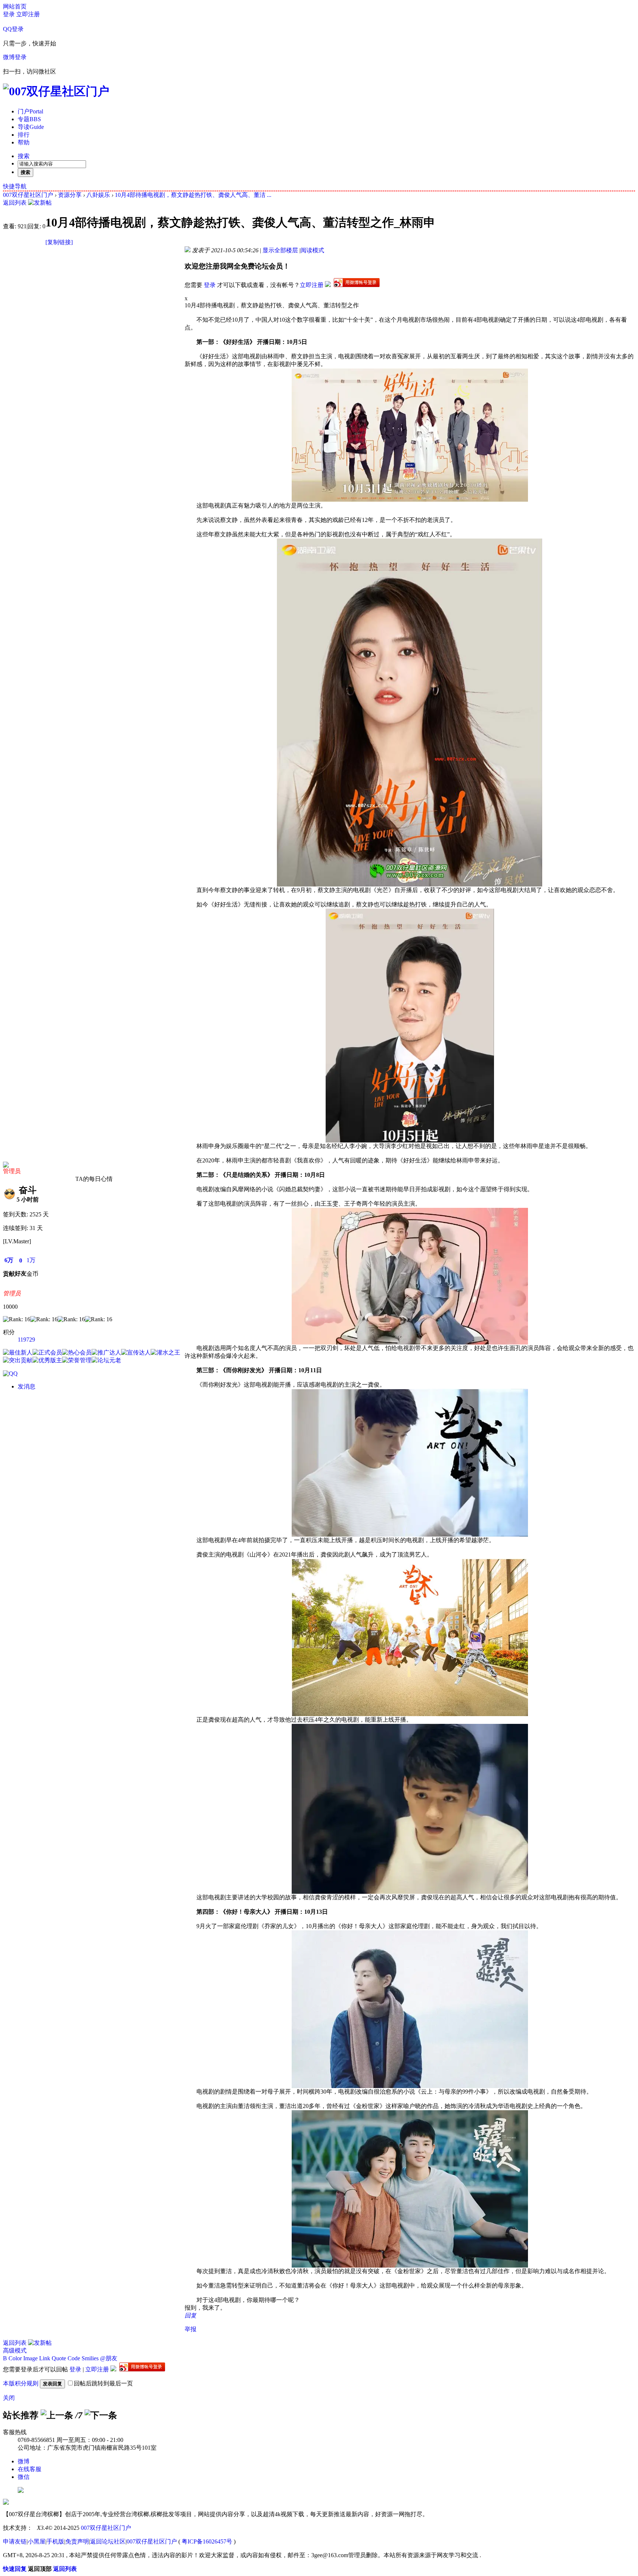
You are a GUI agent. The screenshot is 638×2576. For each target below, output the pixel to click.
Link (45, 2358)
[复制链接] (59, 242)
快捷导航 (15, 186)
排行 (24, 135)
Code (74, 2358)
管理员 (12, 1171)
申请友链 (15, 2541)
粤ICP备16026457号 (207, 2541)
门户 (30, 111)
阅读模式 (312, 250)
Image (30, 2358)
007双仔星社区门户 (28, 195)
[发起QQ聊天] (10, 1374)
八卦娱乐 (98, 195)
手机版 (55, 2541)
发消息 (27, 1386)
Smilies (90, 2358)
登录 (9, 14)
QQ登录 (13, 29)
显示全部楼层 (280, 250)
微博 (24, 2461)
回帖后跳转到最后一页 (103, 2383)
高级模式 (15, 2350)
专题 (29, 119)
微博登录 (15, 57)
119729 (26, 1340)
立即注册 (28, 14)
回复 (191, 2315)
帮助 (24, 142)
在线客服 (30, 2469)
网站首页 (15, 6)
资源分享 (70, 195)
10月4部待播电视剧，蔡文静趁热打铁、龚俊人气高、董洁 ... (193, 195)
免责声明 (77, 2541)
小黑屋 (37, 2541)
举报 (191, 2329)
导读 (31, 127)
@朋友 (109, 2358)
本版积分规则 (21, 2383)
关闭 (9, 2398)
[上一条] (57, 2415)
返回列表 (15, 203)
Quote (59, 2358)
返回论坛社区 (108, 2541)
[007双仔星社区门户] (56, 91)
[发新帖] (40, 203)
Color (15, 2358)
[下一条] (101, 2415)
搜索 (24, 156)
